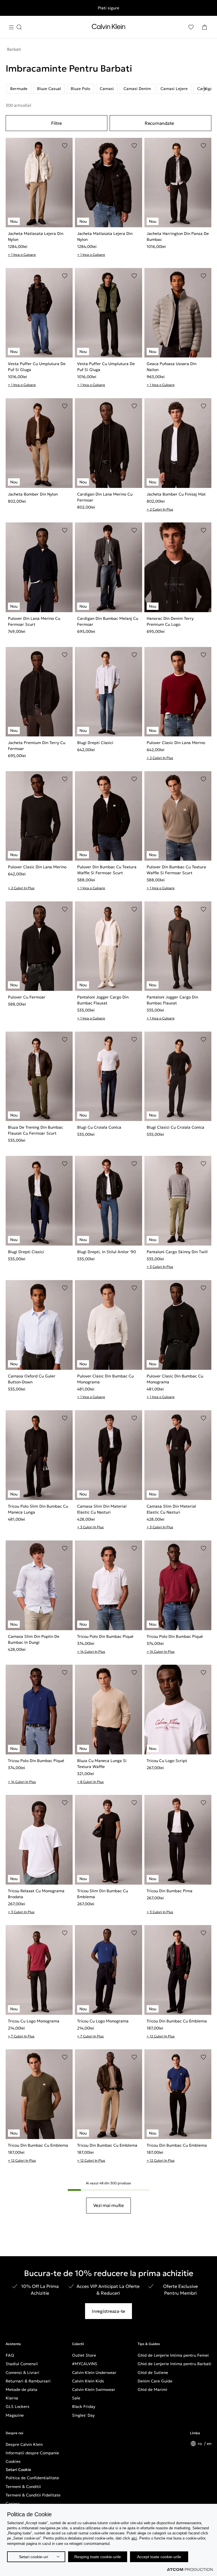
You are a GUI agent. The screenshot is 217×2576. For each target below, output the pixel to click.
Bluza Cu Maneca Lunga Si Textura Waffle (102, 1764)
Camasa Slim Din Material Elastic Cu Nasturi (102, 1509)
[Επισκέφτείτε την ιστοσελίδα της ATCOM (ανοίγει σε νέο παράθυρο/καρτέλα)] (190, 2569)
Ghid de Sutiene (153, 2373)
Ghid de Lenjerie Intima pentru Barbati (174, 2364)
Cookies (13, 2461)
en (209, 2444)
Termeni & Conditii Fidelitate (33, 2495)
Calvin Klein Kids (88, 2381)
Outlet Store (84, 2355)
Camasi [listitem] (107, 89)
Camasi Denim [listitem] (137, 89)
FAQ (10, 2355)
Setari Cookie (18, 2470)
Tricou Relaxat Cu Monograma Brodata (36, 1894)
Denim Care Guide (155, 2381)
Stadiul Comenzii (22, 2364)
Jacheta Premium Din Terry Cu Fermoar (37, 746)
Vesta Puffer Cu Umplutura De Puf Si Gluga (37, 367)
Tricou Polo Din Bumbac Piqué (105, 1636)
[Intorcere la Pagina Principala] (108, 28)
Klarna (12, 2398)
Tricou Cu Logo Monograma (34, 2021)
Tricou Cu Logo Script (167, 1761)
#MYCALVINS (85, 2364)
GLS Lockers (18, 2406)
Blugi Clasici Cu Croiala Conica (175, 1127)
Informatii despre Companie (32, 2453)
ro (200, 2444)
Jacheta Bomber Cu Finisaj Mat (176, 494)
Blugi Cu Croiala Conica (99, 1127)
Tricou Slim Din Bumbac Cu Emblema (103, 1894)
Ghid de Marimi (152, 2389)
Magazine (15, 2415)
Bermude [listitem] (19, 89)
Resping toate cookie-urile (98, 2557)
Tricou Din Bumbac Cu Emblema (177, 2021)
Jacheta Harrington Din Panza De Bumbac (178, 236)
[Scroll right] (205, 89)
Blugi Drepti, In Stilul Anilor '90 (107, 1252)
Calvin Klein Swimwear (94, 2389)
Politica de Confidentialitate (32, 2478)
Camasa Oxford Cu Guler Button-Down (32, 1379)
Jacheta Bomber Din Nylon (33, 494)
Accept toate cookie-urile (159, 2557)
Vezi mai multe (108, 2205)
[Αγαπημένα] (191, 27)
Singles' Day (83, 2415)
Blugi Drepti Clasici (95, 743)
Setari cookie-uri (33, 2557)
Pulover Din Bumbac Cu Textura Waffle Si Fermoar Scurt (107, 870)
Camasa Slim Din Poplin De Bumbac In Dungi (34, 1639)
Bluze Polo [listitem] (80, 89)
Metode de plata (21, 2389)
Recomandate (159, 123)
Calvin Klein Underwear (94, 2373)
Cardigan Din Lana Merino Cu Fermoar (105, 497)
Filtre (57, 123)
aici (134, 2538)
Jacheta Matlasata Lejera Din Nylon (36, 236)
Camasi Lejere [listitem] (174, 89)
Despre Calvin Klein (24, 2444)
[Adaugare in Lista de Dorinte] (65, 146)
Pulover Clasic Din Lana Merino (176, 743)
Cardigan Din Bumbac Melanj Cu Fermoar (108, 621)
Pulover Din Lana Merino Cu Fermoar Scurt (34, 621)
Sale (76, 2398)
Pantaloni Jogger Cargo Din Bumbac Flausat (103, 1000)
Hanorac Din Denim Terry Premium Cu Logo (170, 621)
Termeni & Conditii (23, 2487)
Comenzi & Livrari (22, 2373)
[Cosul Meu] (205, 27)
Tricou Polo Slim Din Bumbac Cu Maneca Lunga (38, 1509)
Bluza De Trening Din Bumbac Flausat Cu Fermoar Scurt (35, 1130)
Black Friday (84, 2406)
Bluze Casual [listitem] (49, 89)
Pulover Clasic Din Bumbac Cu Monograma (105, 1379)
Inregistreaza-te (108, 2311)
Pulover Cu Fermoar (27, 997)
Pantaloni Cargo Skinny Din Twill (177, 1252)
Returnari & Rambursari (28, 2381)
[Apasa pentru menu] (15, 27)
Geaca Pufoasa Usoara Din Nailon (172, 367)
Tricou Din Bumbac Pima (170, 1891)
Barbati (14, 49)
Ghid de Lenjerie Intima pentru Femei (173, 2355)
